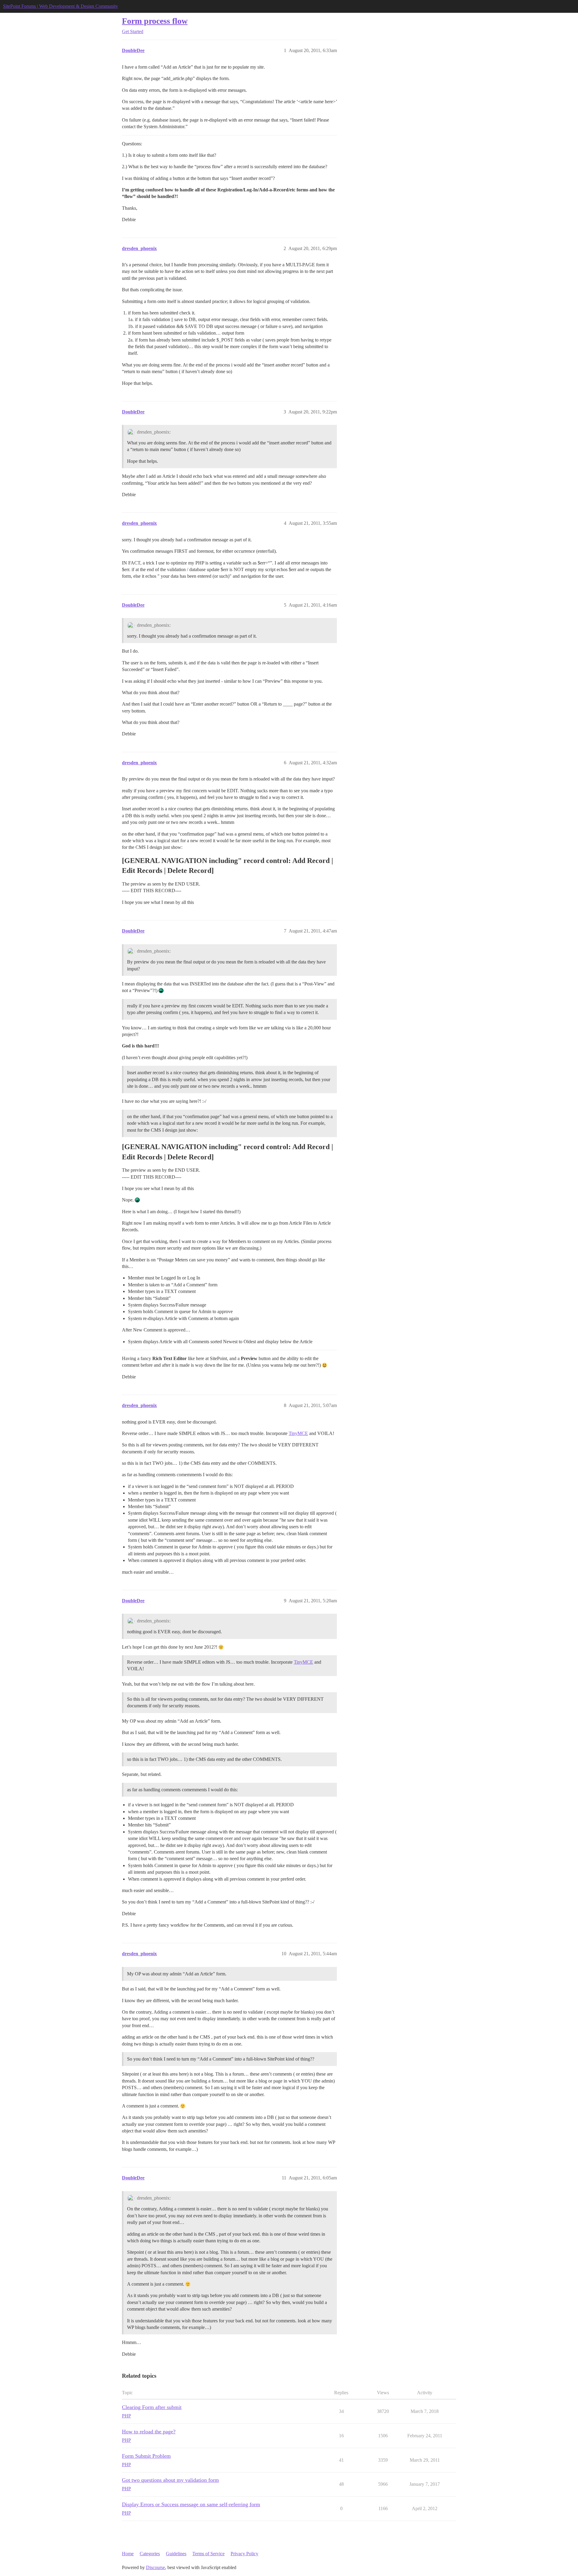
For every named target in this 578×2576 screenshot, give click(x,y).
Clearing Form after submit (152, 2407)
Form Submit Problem (146, 2456)
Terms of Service (208, 2554)
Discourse (155, 2567)
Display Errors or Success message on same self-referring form (191, 2504)
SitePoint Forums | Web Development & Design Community (61, 6)
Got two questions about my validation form (170, 2480)
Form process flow (155, 21)
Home (128, 2554)
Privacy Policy (244, 2554)
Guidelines (176, 2554)
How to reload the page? (149, 2432)
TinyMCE (298, 1433)
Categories (150, 2554)
